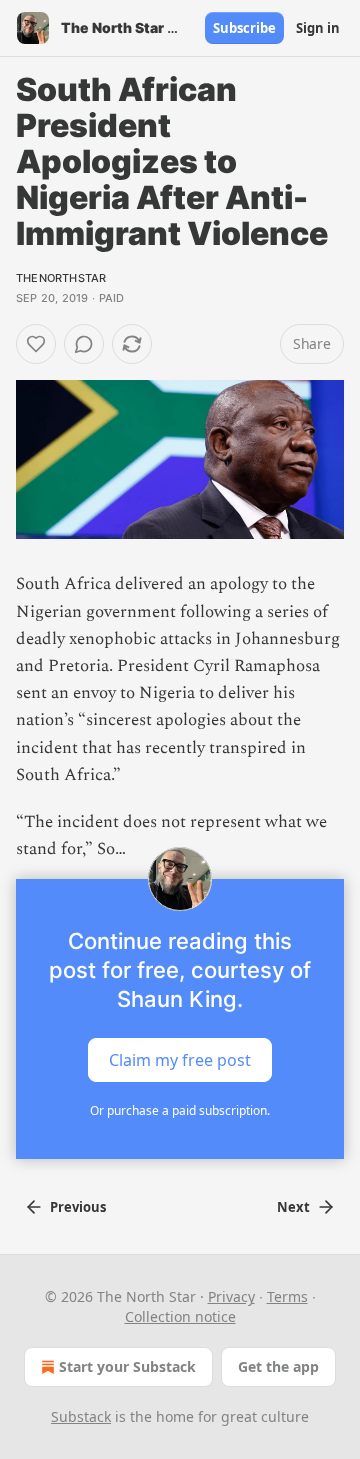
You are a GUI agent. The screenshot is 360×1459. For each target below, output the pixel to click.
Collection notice (180, 1316)
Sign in (318, 28)
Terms (287, 1296)
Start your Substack (127, 1366)
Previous (78, 1207)
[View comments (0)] (84, 344)
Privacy (231, 1296)
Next (293, 1207)
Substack (81, 1416)
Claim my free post (180, 1060)
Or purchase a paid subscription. (180, 1110)
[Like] (36, 344)
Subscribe (244, 28)
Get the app (278, 1366)
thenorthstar (61, 278)
